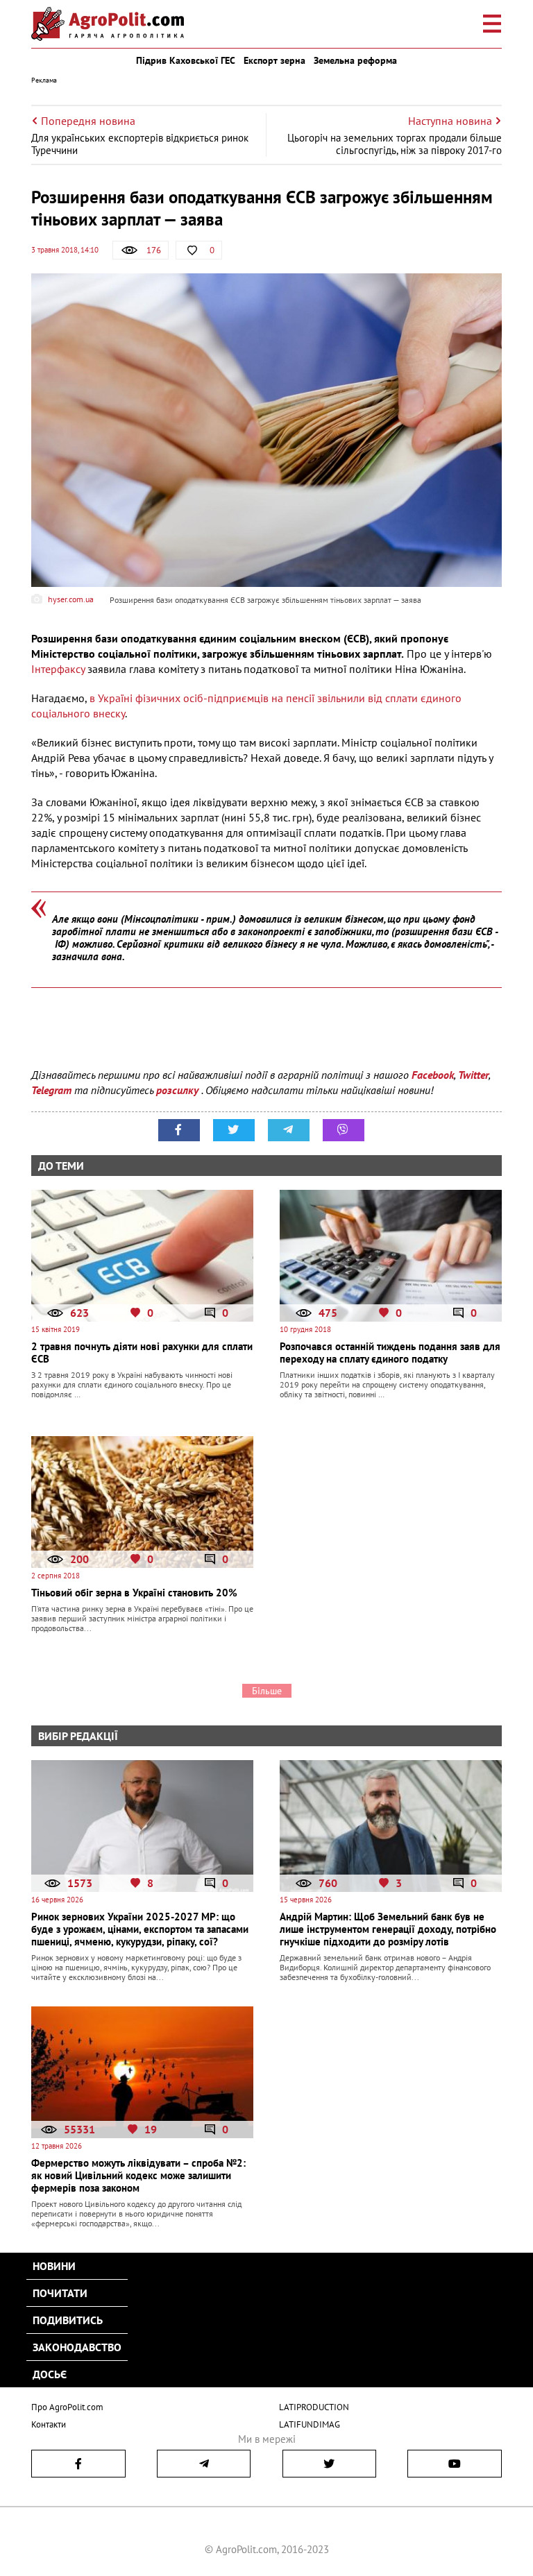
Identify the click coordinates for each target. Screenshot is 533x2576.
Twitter (473, 1075)
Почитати (60, 2293)
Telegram (51, 1090)
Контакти (49, 2424)
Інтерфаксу (58, 669)
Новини (54, 2266)
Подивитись (68, 2320)
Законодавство (77, 2347)
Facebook (433, 1075)
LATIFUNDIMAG (310, 2424)
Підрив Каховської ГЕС (186, 60)
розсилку (179, 1090)
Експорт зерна (274, 60)
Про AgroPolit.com (67, 2407)
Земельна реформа (355, 60)
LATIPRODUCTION (314, 2407)
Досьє (50, 2374)
